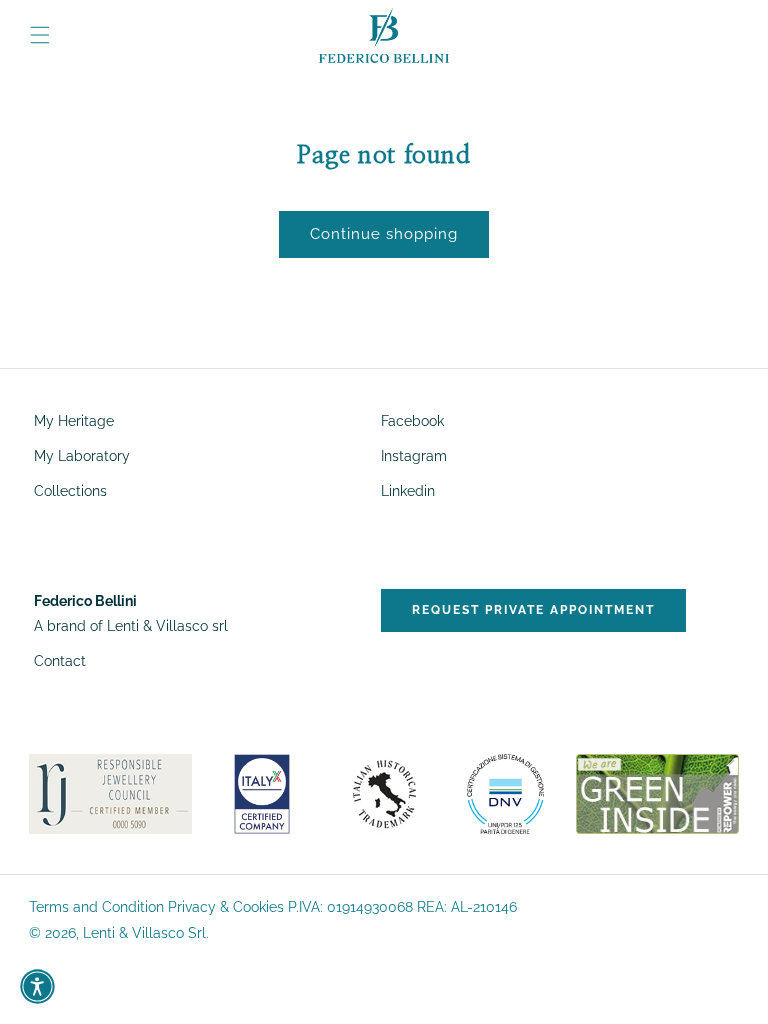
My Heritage (74, 421)
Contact (60, 661)
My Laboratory (82, 456)
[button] (40, 35)
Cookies (258, 907)
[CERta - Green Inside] (657, 793)
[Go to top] (735, 979)
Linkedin (408, 491)
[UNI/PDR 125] (505, 793)
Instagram (414, 456)
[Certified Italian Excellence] (262, 793)
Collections (70, 491)
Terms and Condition (96, 907)
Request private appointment (533, 610)
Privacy (192, 907)
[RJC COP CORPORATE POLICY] (110, 793)
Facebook (412, 421)
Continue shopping (384, 234)
